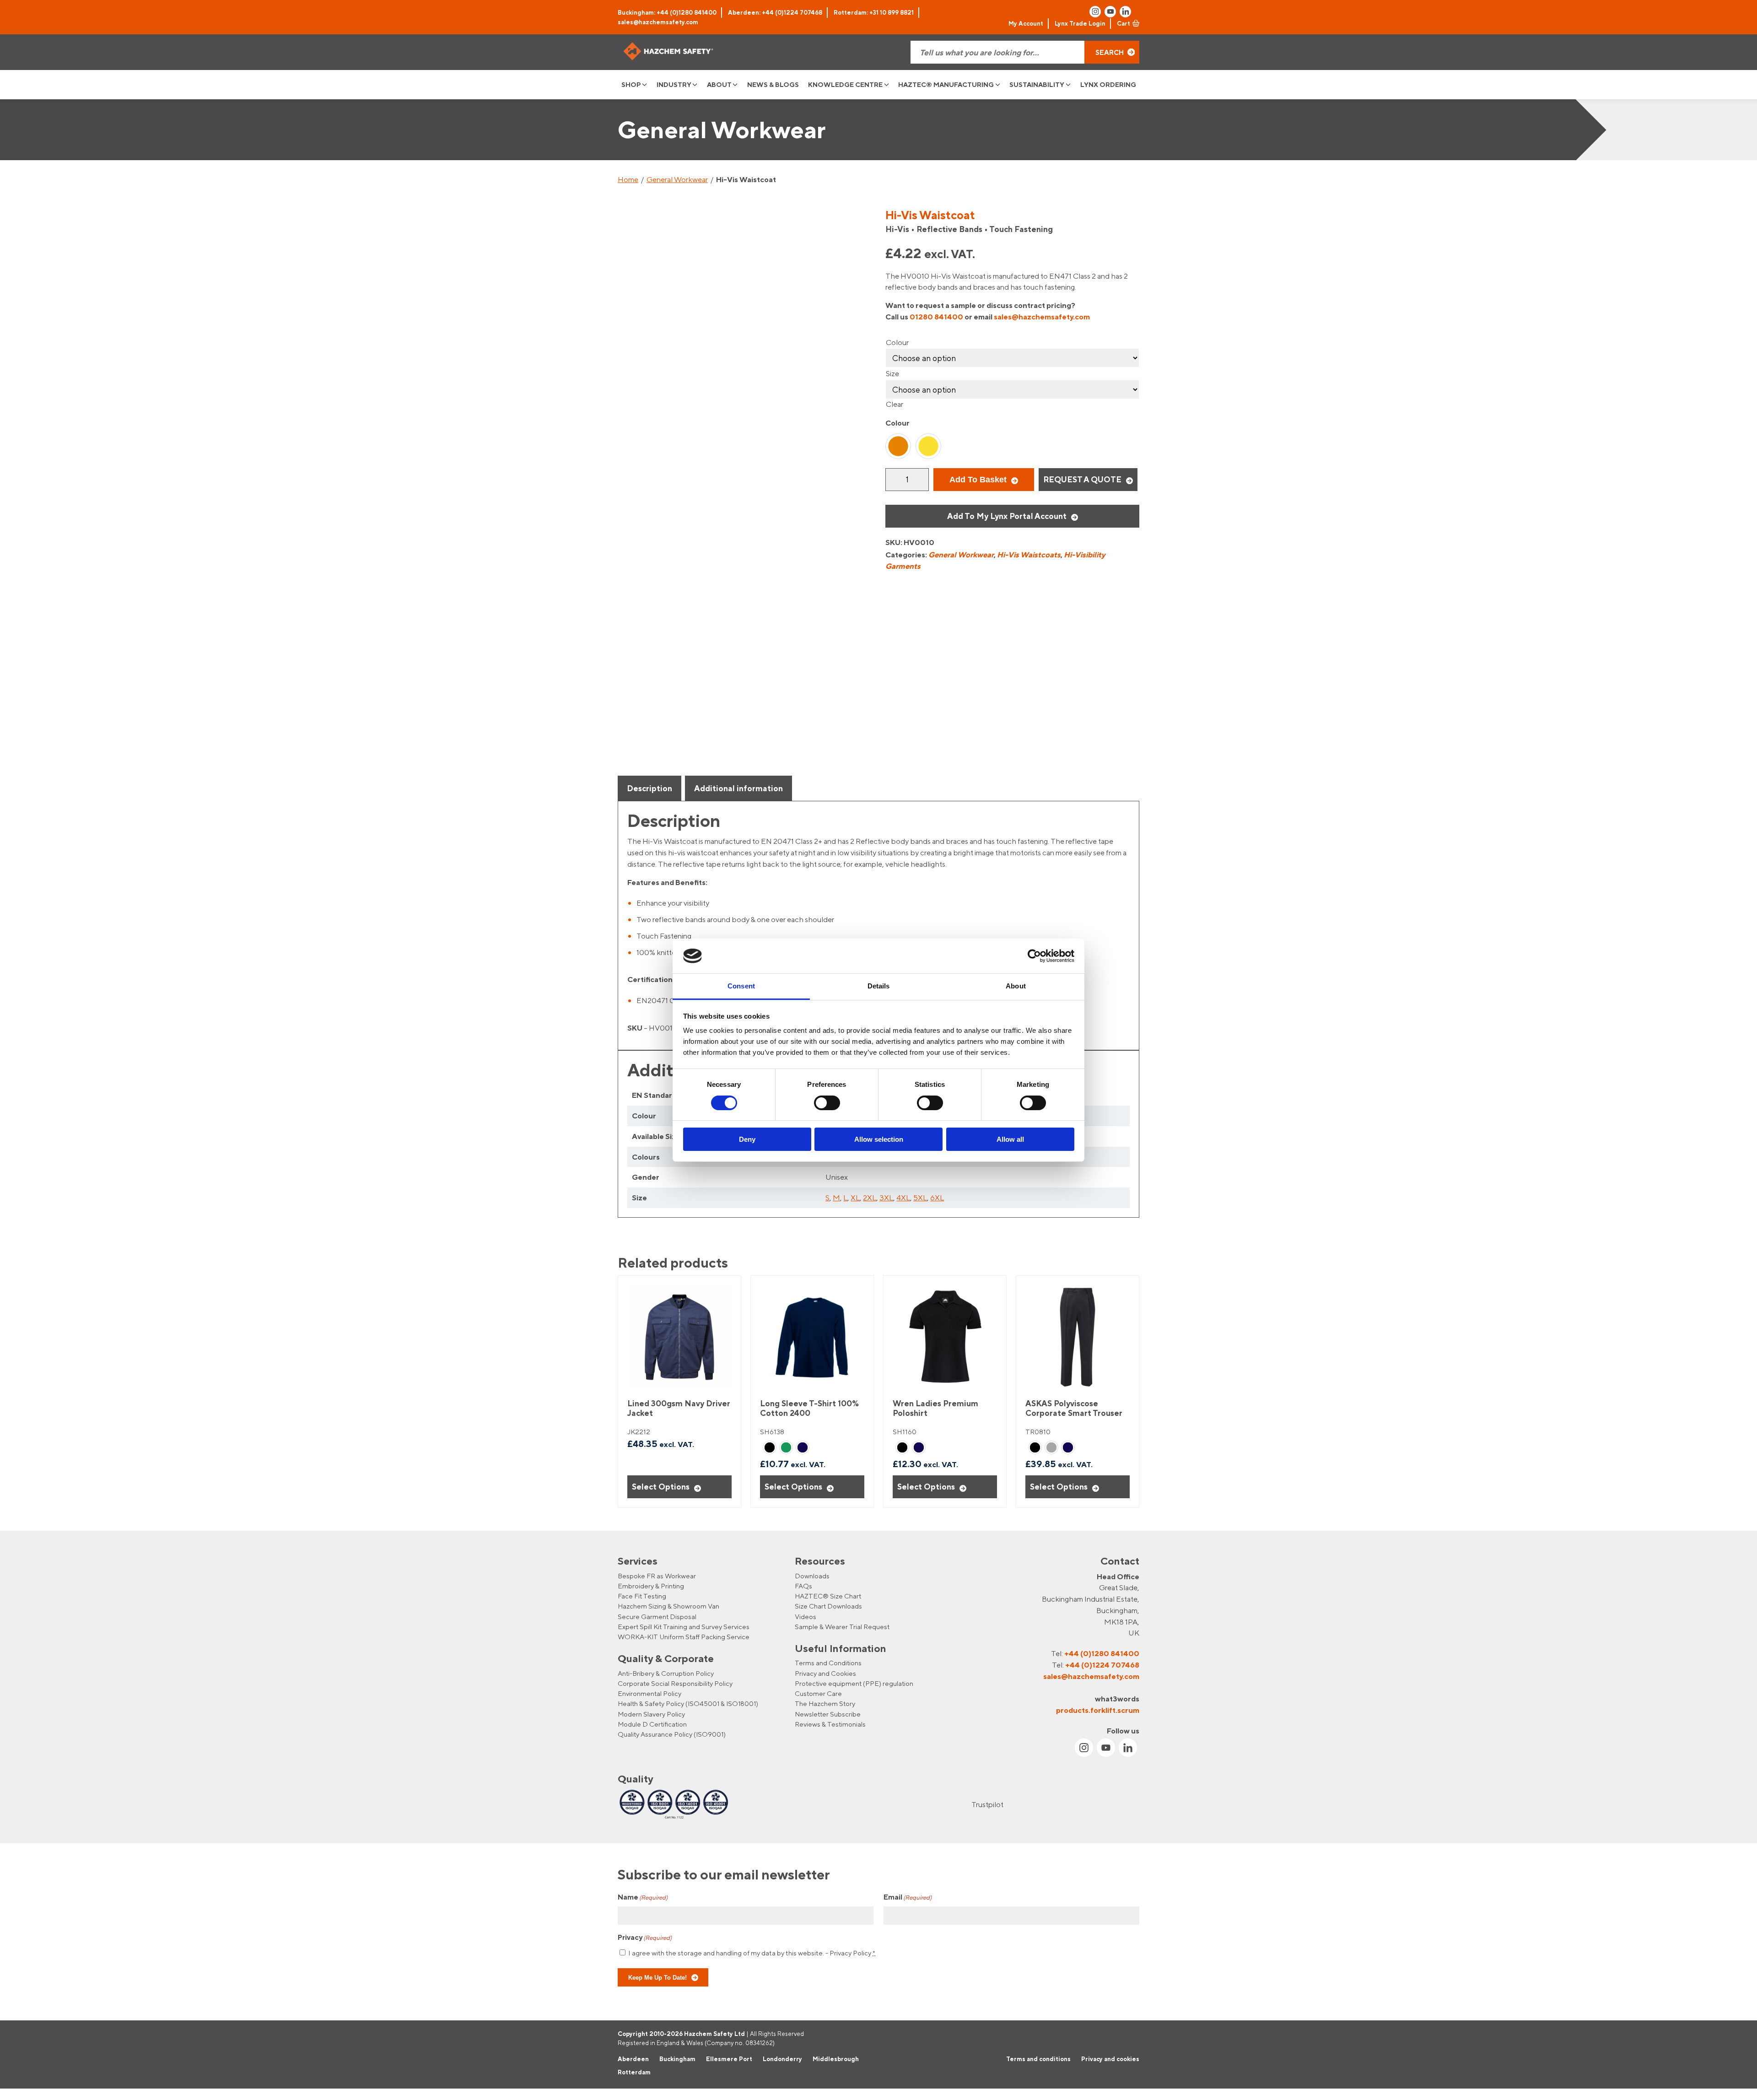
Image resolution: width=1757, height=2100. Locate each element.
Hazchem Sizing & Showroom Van (668, 1606)
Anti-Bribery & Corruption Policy (666, 1673)
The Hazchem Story (825, 1703)
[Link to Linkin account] (1125, 12)
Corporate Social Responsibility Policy (675, 1683)
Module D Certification (652, 1724)
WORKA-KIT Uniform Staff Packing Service (684, 1637)
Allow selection (879, 1139)
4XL (903, 1198)
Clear (895, 404)
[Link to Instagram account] (1095, 12)
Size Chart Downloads (828, 1606)
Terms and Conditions (828, 1663)
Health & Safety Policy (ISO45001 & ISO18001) (688, 1703)
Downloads (812, 1576)
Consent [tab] (741, 986)
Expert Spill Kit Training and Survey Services (684, 1627)
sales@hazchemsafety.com (658, 22)
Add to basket (978, 480)
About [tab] (1016, 986)
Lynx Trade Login (1080, 23)
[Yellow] (928, 446)
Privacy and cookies (1110, 2059)
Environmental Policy (649, 1693)
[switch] (827, 1103)
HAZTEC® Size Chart (828, 1596)
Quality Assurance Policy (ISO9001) (672, 1734)
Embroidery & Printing (651, 1586)
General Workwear (677, 179)
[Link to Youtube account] (1110, 12)
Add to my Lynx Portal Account (1007, 516)
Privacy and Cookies (825, 1673)
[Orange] (898, 446)
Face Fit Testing (642, 1596)
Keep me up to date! (658, 1977)
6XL (937, 1198)
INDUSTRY (674, 84)
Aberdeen (633, 2059)
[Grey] (1051, 1447)
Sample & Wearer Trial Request (842, 1627)
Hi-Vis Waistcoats (1029, 555)
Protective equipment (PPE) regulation (854, 1683)
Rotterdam (634, 2073)
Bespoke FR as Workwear (657, 1576)
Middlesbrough (836, 2059)
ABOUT (719, 84)
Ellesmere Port (729, 2059)
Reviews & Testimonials (830, 1724)
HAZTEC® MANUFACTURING (946, 84)
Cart (1124, 23)
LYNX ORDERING (1108, 84)
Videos (806, 1617)
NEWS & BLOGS (773, 84)
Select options (661, 1487)
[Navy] (803, 1447)
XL (855, 1198)
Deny (747, 1139)
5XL (920, 1198)
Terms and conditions (1038, 2059)
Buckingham (677, 2059)
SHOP (631, 84)
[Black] (770, 1447)
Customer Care (818, 1693)
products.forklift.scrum (1098, 1710)
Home (628, 179)
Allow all (1010, 1139)
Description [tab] (649, 788)
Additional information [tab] (738, 788)
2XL (870, 1198)
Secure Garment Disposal (657, 1617)
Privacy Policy (850, 1953)
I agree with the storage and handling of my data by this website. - (752, 1953)
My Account (1026, 23)
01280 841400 (936, 317)
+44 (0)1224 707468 (1102, 1665)
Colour (897, 342)
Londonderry (782, 2059)
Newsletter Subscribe (828, 1714)
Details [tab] (879, 986)
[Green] (786, 1447)
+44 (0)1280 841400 (1102, 1653)
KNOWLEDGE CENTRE (845, 84)
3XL (886, 1198)
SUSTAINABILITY (1037, 84)
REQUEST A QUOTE (1082, 479)
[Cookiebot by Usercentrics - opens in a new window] (1034, 956)
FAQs (803, 1586)
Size (892, 373)
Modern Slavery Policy (651, 1714)
